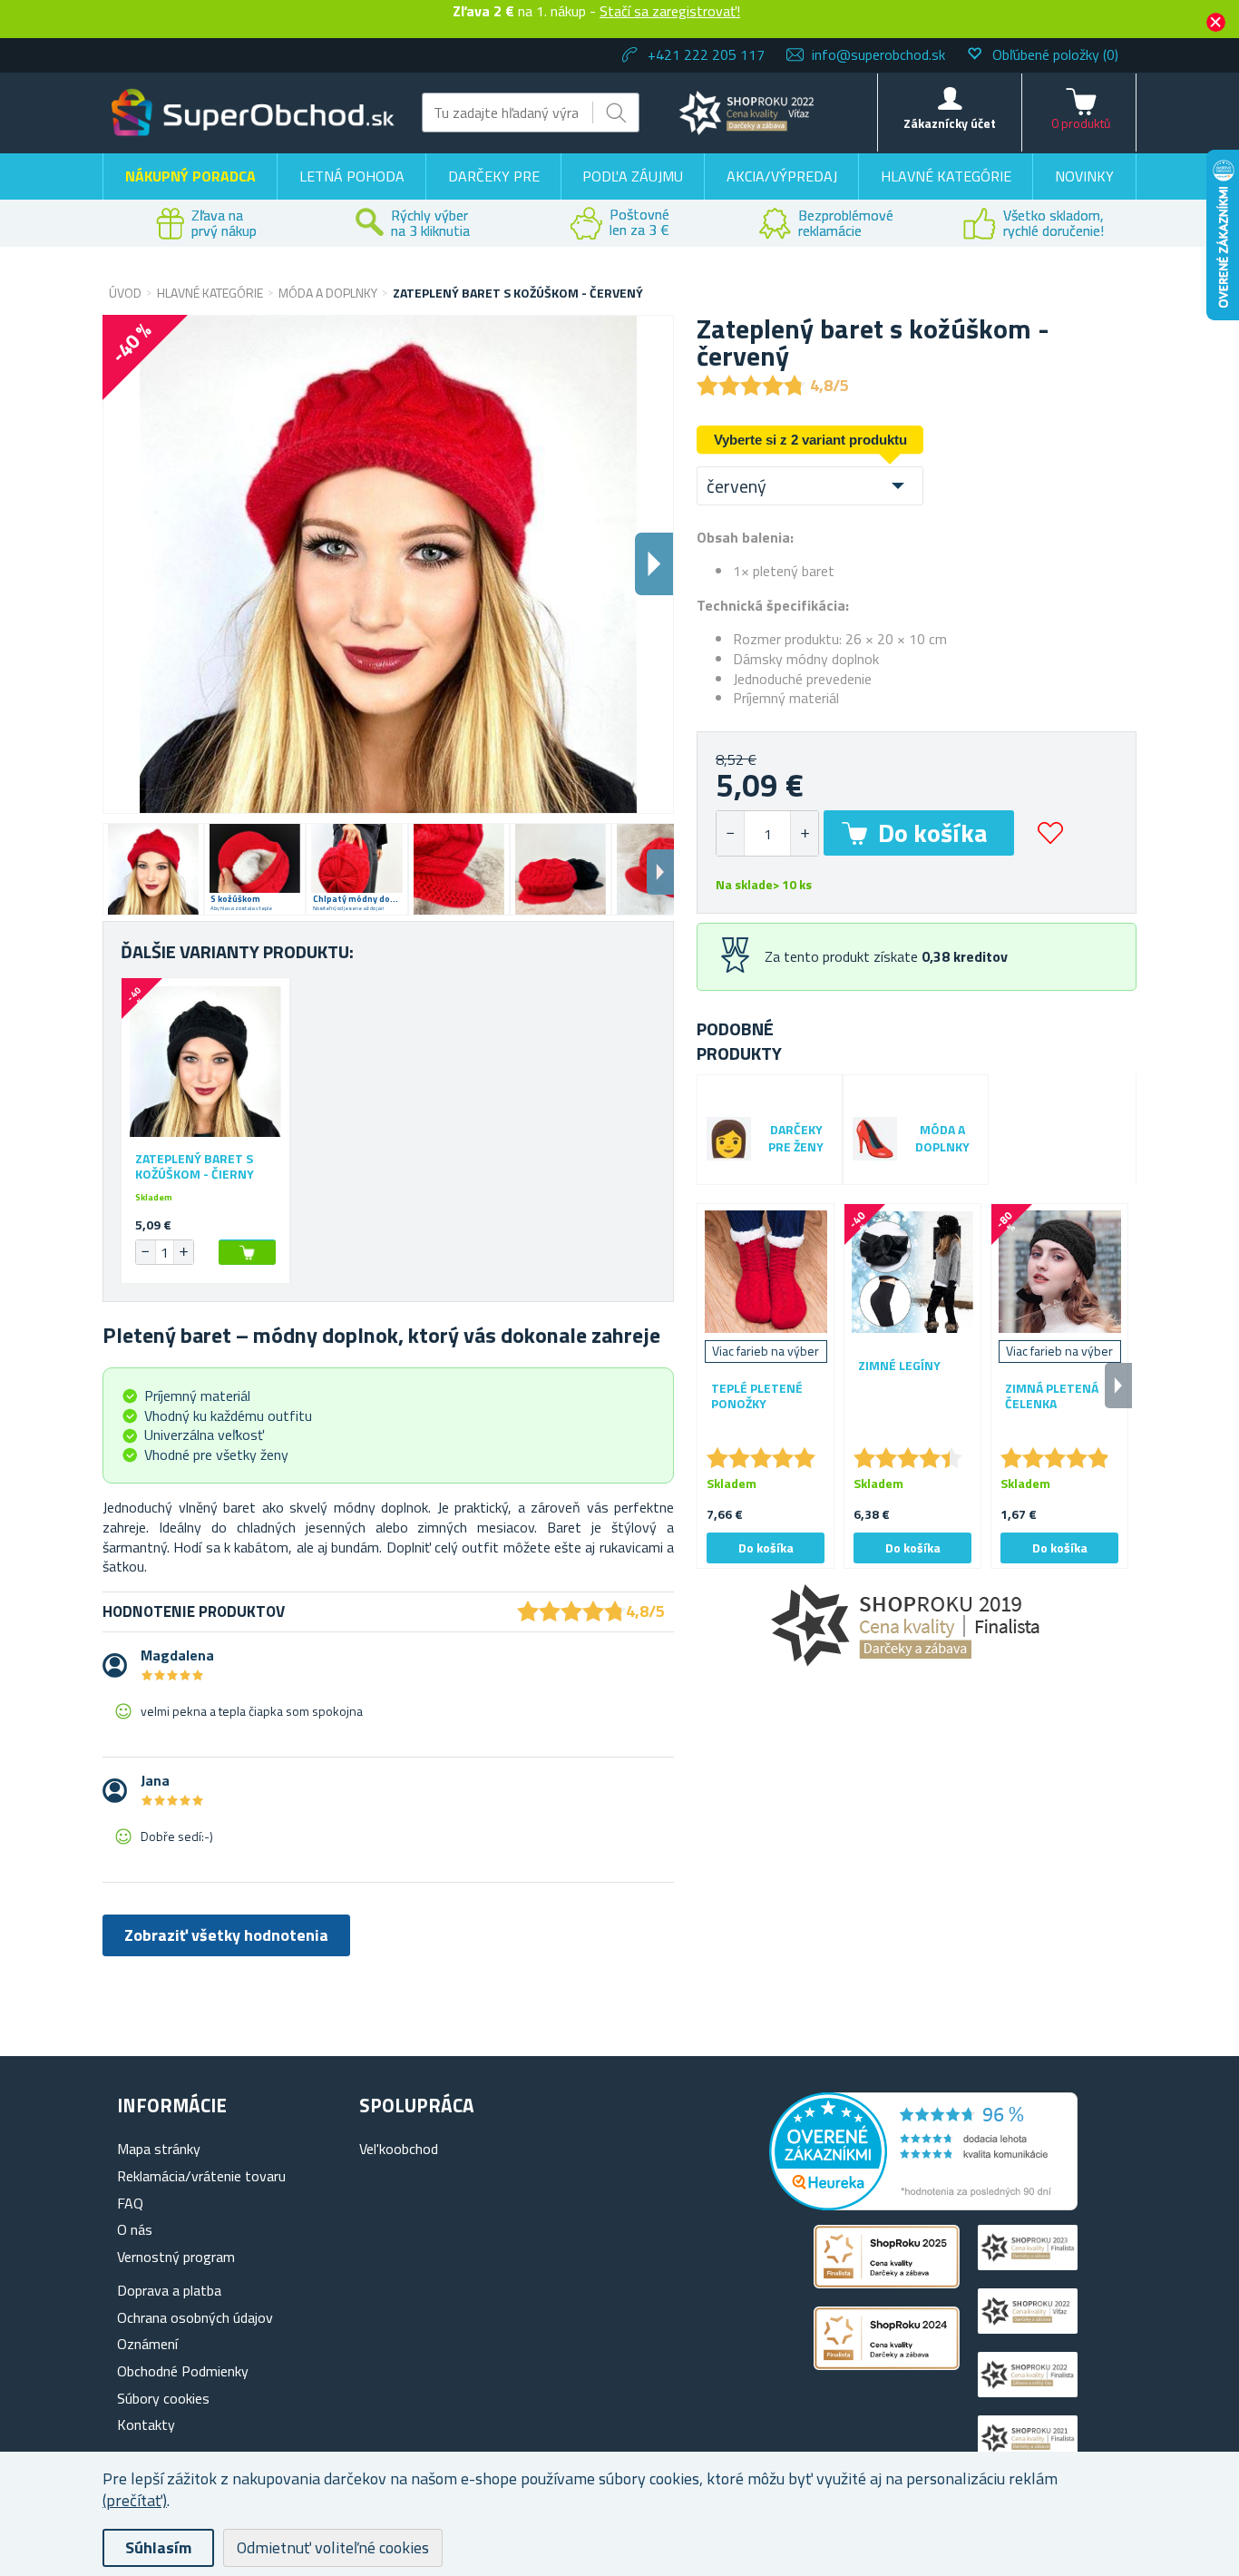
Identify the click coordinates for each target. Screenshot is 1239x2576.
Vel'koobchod (399, 2149)
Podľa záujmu (633, 176)
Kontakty (146, 2424)
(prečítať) (135, 2500)
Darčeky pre (494, 176)
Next (660, 872)
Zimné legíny (899, 1366)
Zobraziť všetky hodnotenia (226, 1935)
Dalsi (654, 564)
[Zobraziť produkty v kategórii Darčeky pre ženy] (729, 1139)
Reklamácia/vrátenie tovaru (201, 2176)
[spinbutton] (767, 833)
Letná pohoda (352, 176)
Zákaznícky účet (950, 123)
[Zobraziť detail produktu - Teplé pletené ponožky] (766, 1272)
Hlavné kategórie (946, 176)
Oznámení (147, 2344)
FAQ (130, 2203)
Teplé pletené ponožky (757, 1396)
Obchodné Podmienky (183, 2371)
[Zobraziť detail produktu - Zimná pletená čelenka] (1059, 1272)
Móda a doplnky (942, 1139)
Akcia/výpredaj (782, 176)
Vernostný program (176, 2257)
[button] (804, 833)
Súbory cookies (163, 2398)
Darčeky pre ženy (796, 1139)
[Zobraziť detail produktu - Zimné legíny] (912, 1272)
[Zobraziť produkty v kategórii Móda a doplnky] (875, 1139)
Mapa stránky (159, 2149)
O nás (135, 2229)
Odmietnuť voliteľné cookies (333, 2547)
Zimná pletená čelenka (1052, 1396)
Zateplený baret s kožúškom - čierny (195, 1167)
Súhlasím (158, 2547)
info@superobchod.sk (878, 54)
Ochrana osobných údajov (195, 2317)
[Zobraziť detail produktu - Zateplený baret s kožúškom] (205, 1062)
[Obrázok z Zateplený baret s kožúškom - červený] (153, 869)
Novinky (1084, 176)
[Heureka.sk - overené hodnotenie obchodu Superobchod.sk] (923, 2205)
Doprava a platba (169, 2290)
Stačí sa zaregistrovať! (670, 11)
